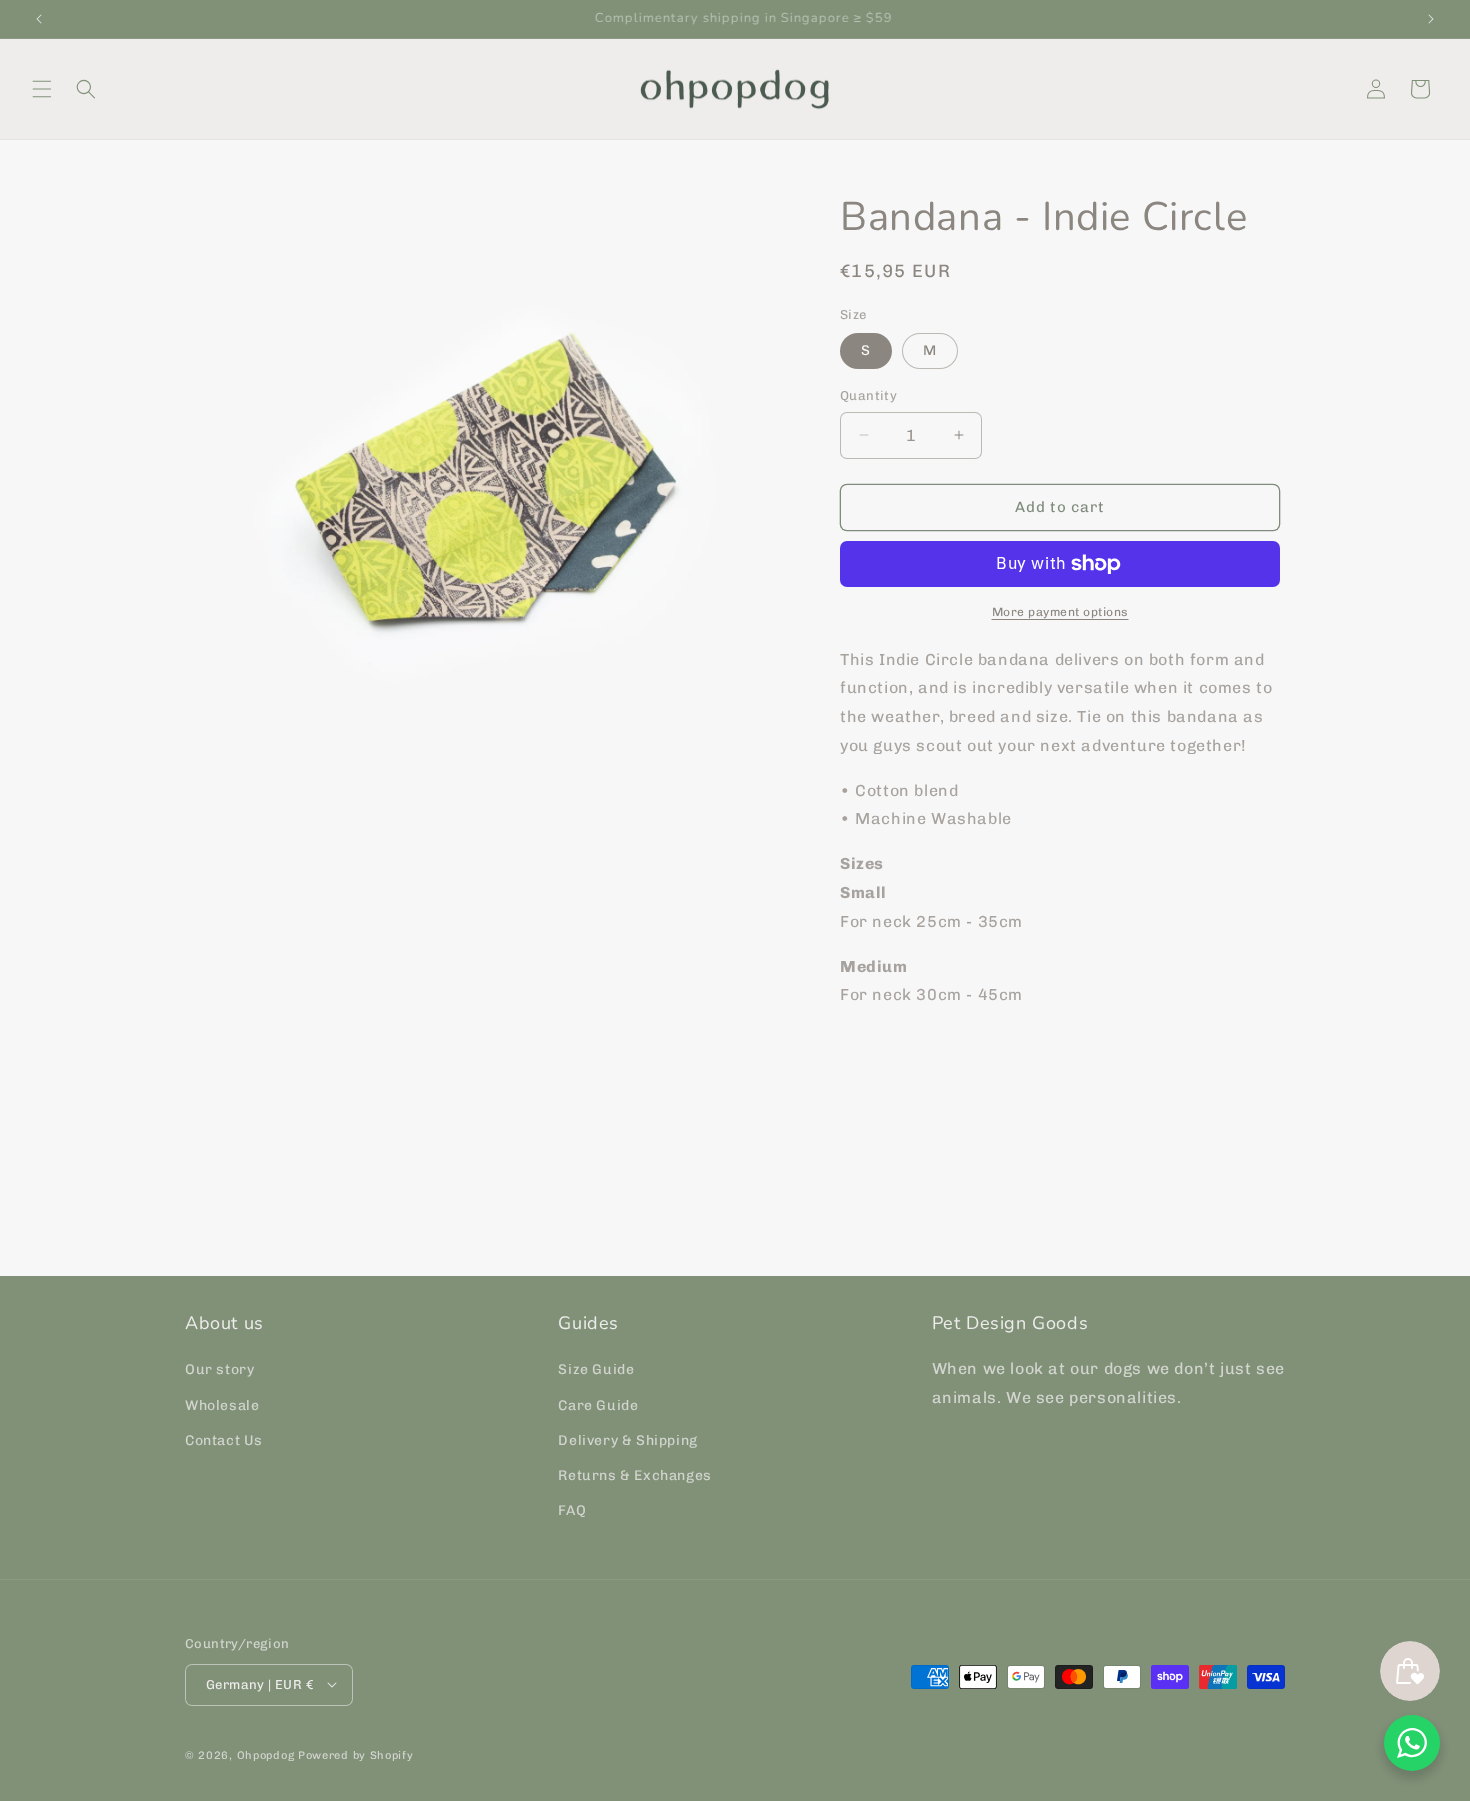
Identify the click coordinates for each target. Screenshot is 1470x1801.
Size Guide (596, 1370)
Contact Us (224, 1440)
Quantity (868, 395)
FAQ (572, 1511)
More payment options (1060, 612)
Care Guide (598, 1405)
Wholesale (222, 1405)
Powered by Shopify (356, 1754)
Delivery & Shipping (627, 1440)
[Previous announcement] (39, 19)
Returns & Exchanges (634, 1475)
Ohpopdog (266, 1754)
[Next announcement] (1431, 19)
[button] (42, 89)
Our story (219, 1370)
